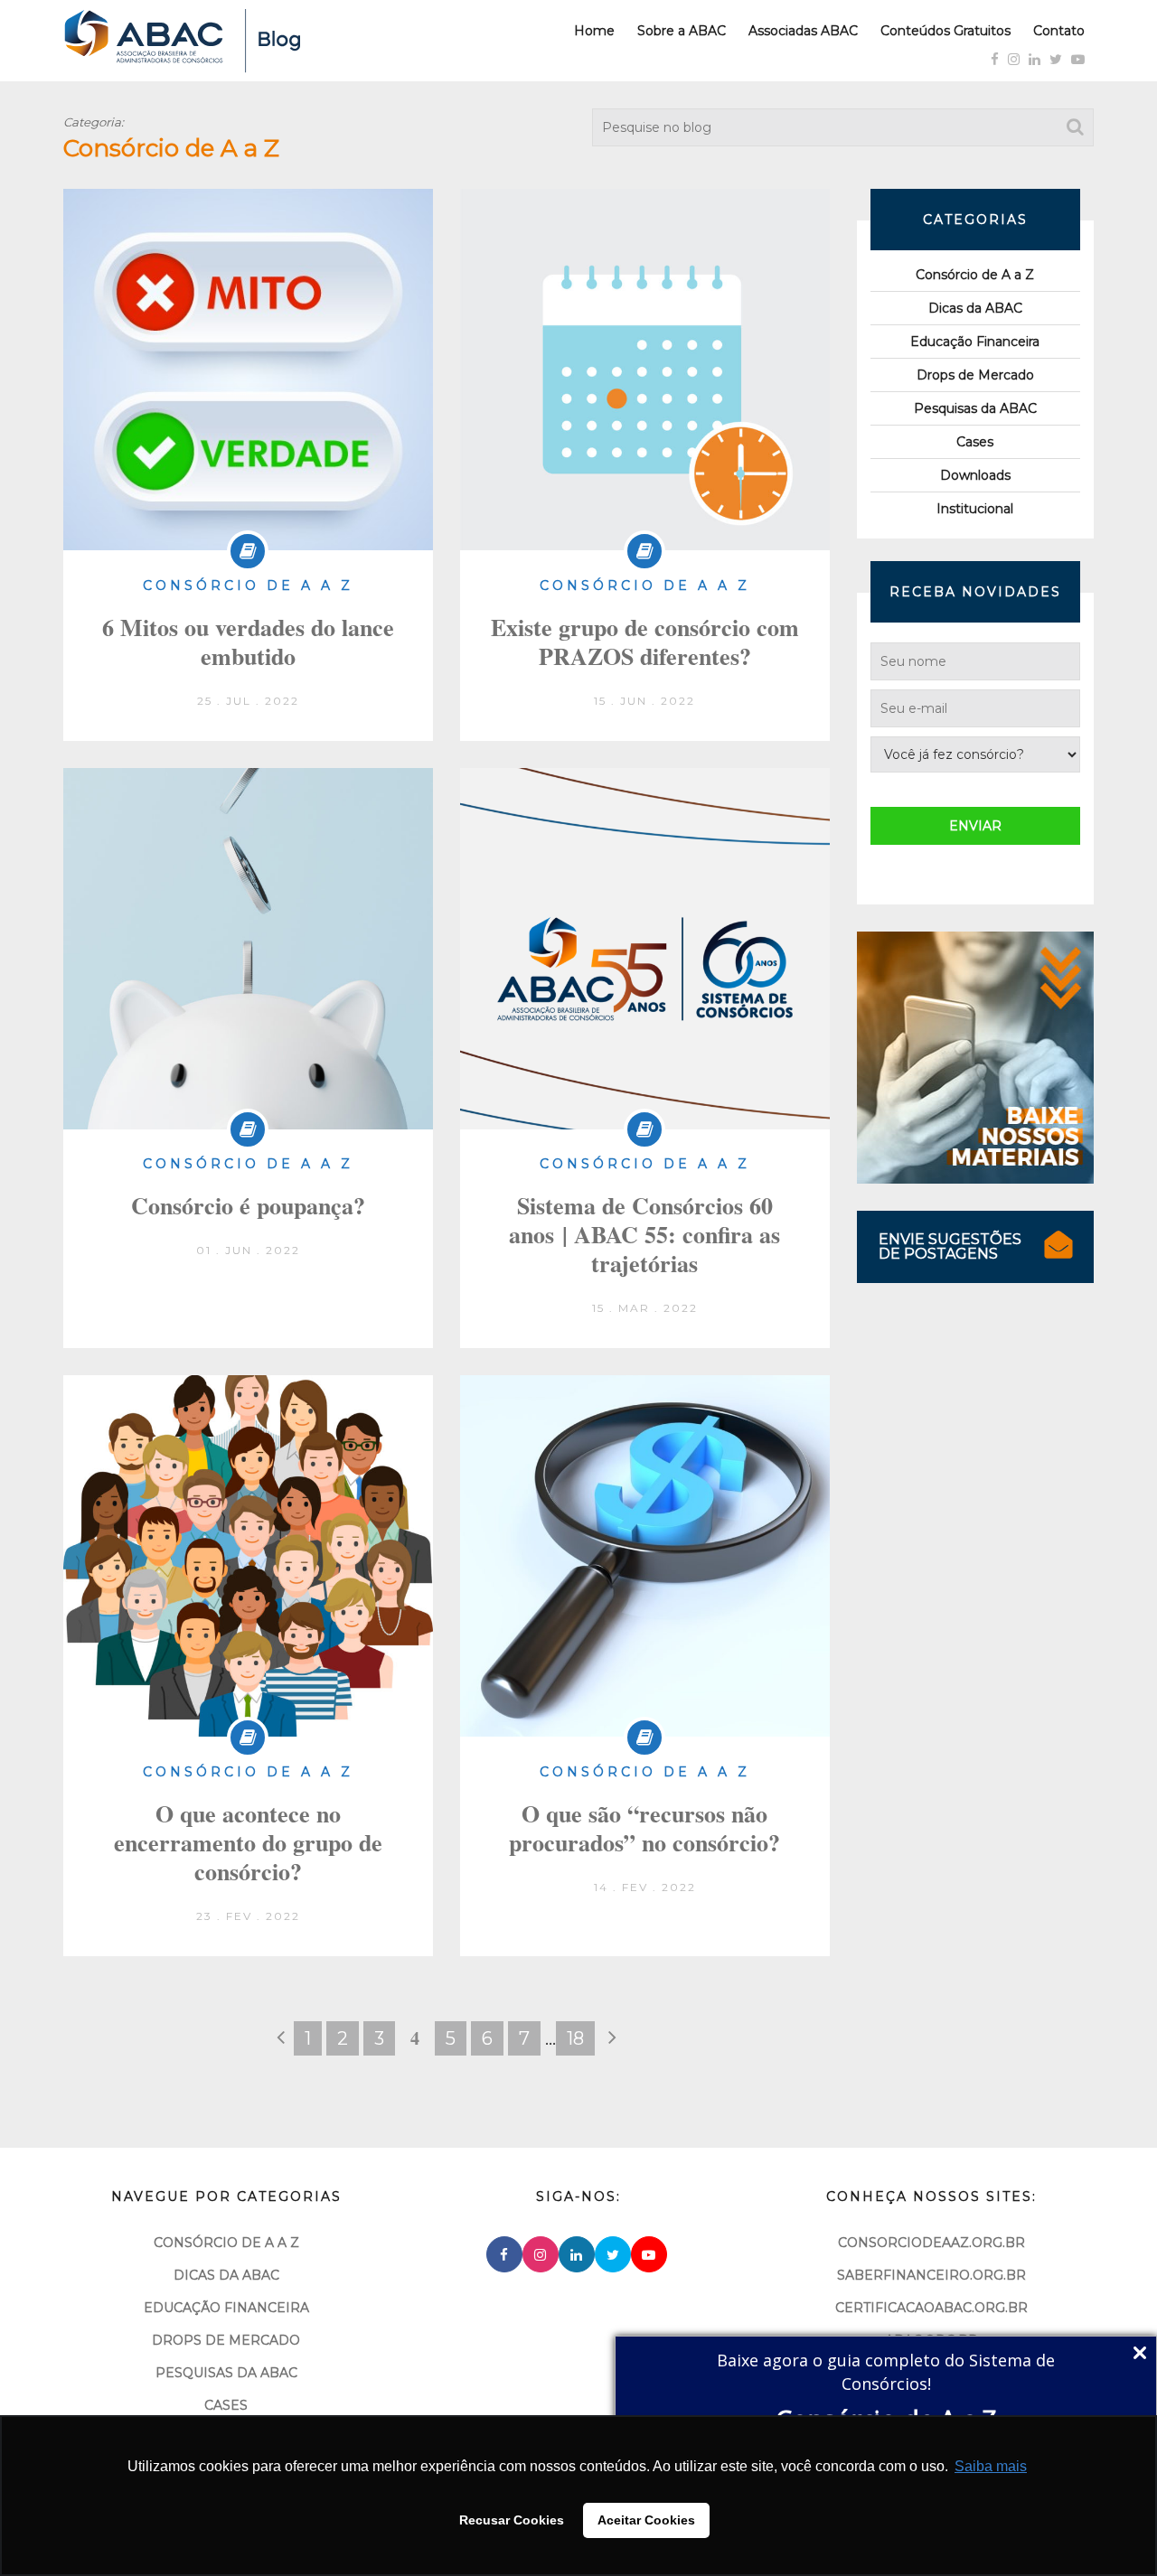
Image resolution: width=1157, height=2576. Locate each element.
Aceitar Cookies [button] (646, 2520)
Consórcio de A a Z (975, 275)
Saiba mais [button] (991, 2466)
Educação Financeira (975, 342)
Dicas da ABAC (975, 308)
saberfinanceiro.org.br (931, 2275)
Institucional (975, 509)
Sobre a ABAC (682, 31)
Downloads (975, 475)
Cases (975, 442)
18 (575, 2038)
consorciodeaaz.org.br (931, 2243)
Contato (1059, 31)
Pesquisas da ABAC (975, 408)
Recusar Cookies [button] (512, 2520)
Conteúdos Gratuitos (945, 31)
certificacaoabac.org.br (931, 2308)
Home (594, 31)
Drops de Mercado (975, 375)
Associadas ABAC (803, 31)
